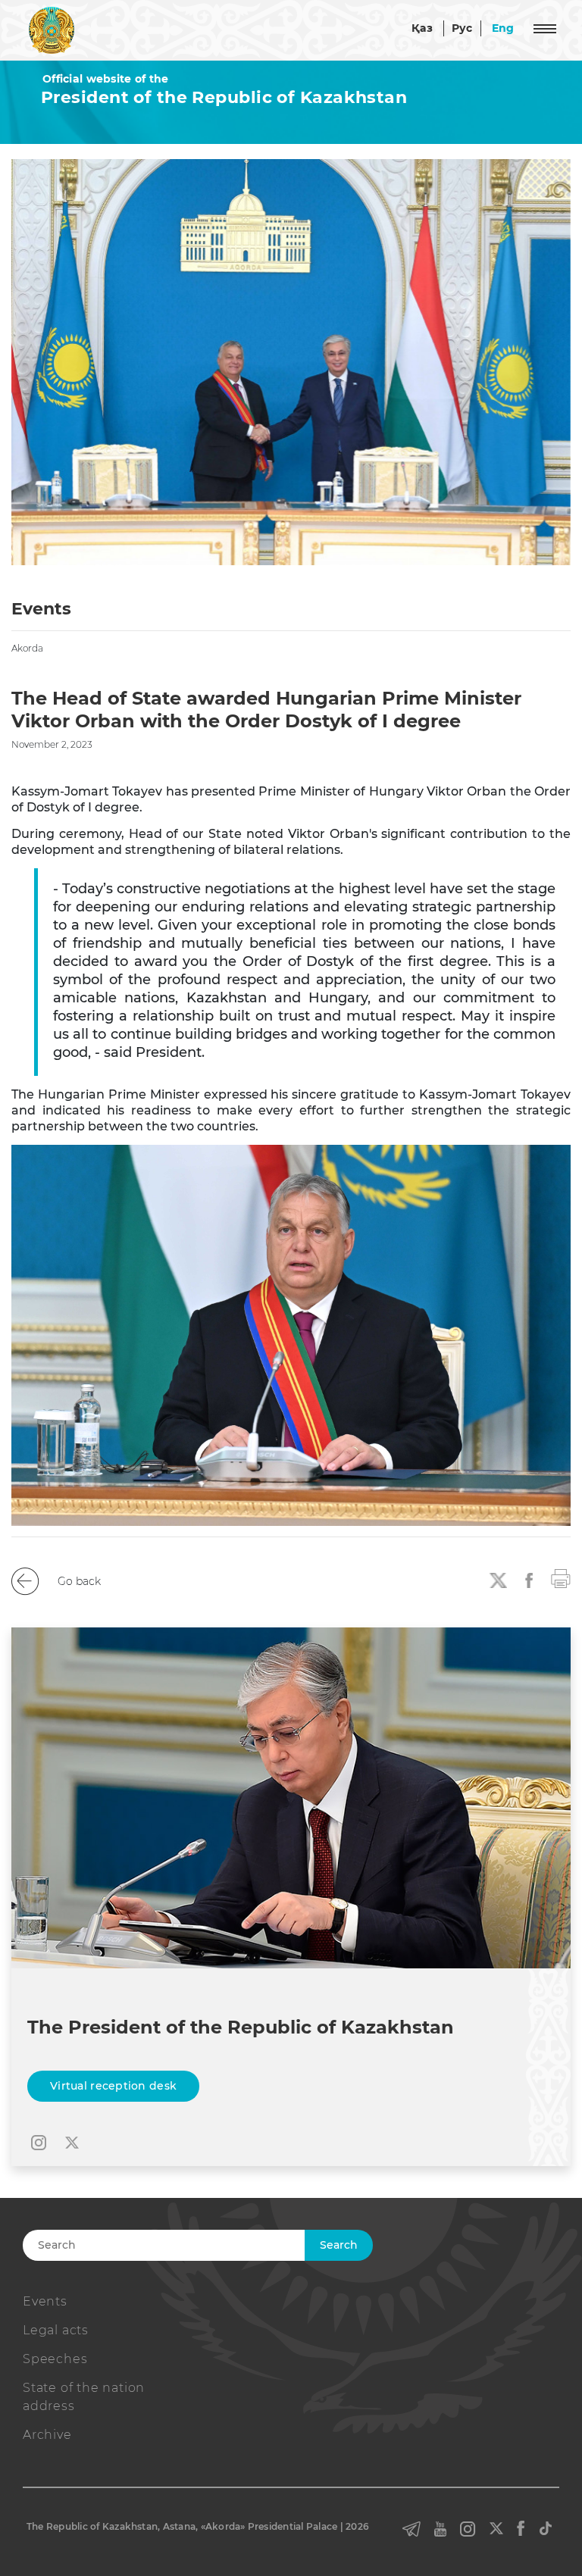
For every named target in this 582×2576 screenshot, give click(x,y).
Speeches (55, 2359)
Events (45, 2301)
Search (339, 2245)
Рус (462, 28)
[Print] (561, 1577)
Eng (503, 28)
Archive (47, 2435)
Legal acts (56, 2330)
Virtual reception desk (113, 2086)
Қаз (422, 28)
